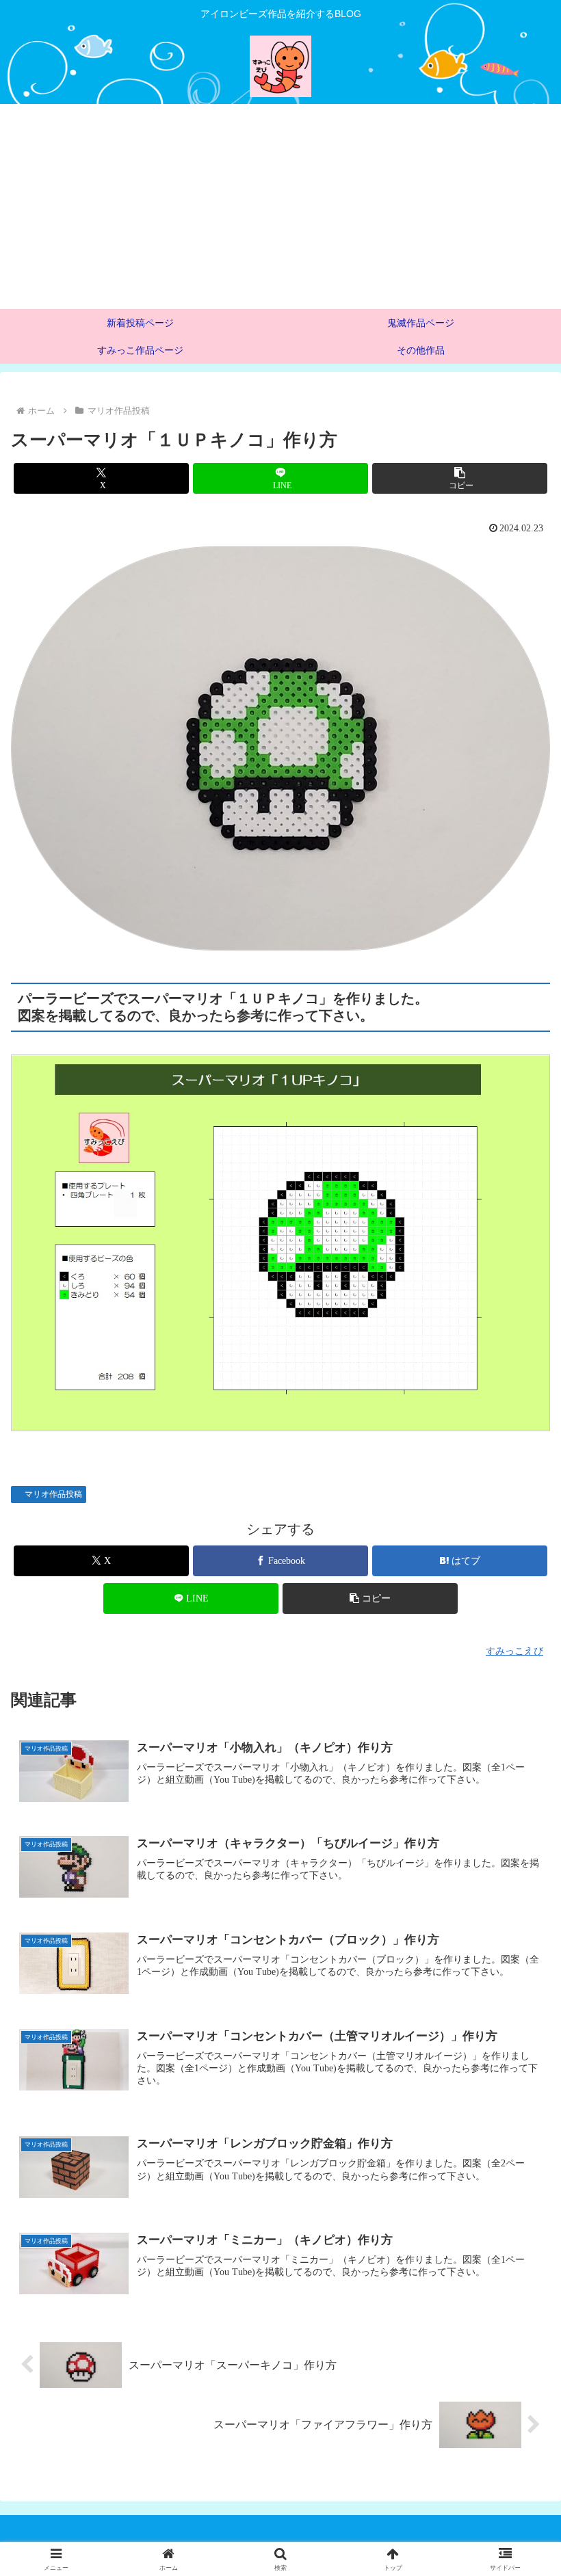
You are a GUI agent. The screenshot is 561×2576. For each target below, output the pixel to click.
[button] (460, 478)
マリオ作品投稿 (53, 1494)
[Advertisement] (280, 207)
